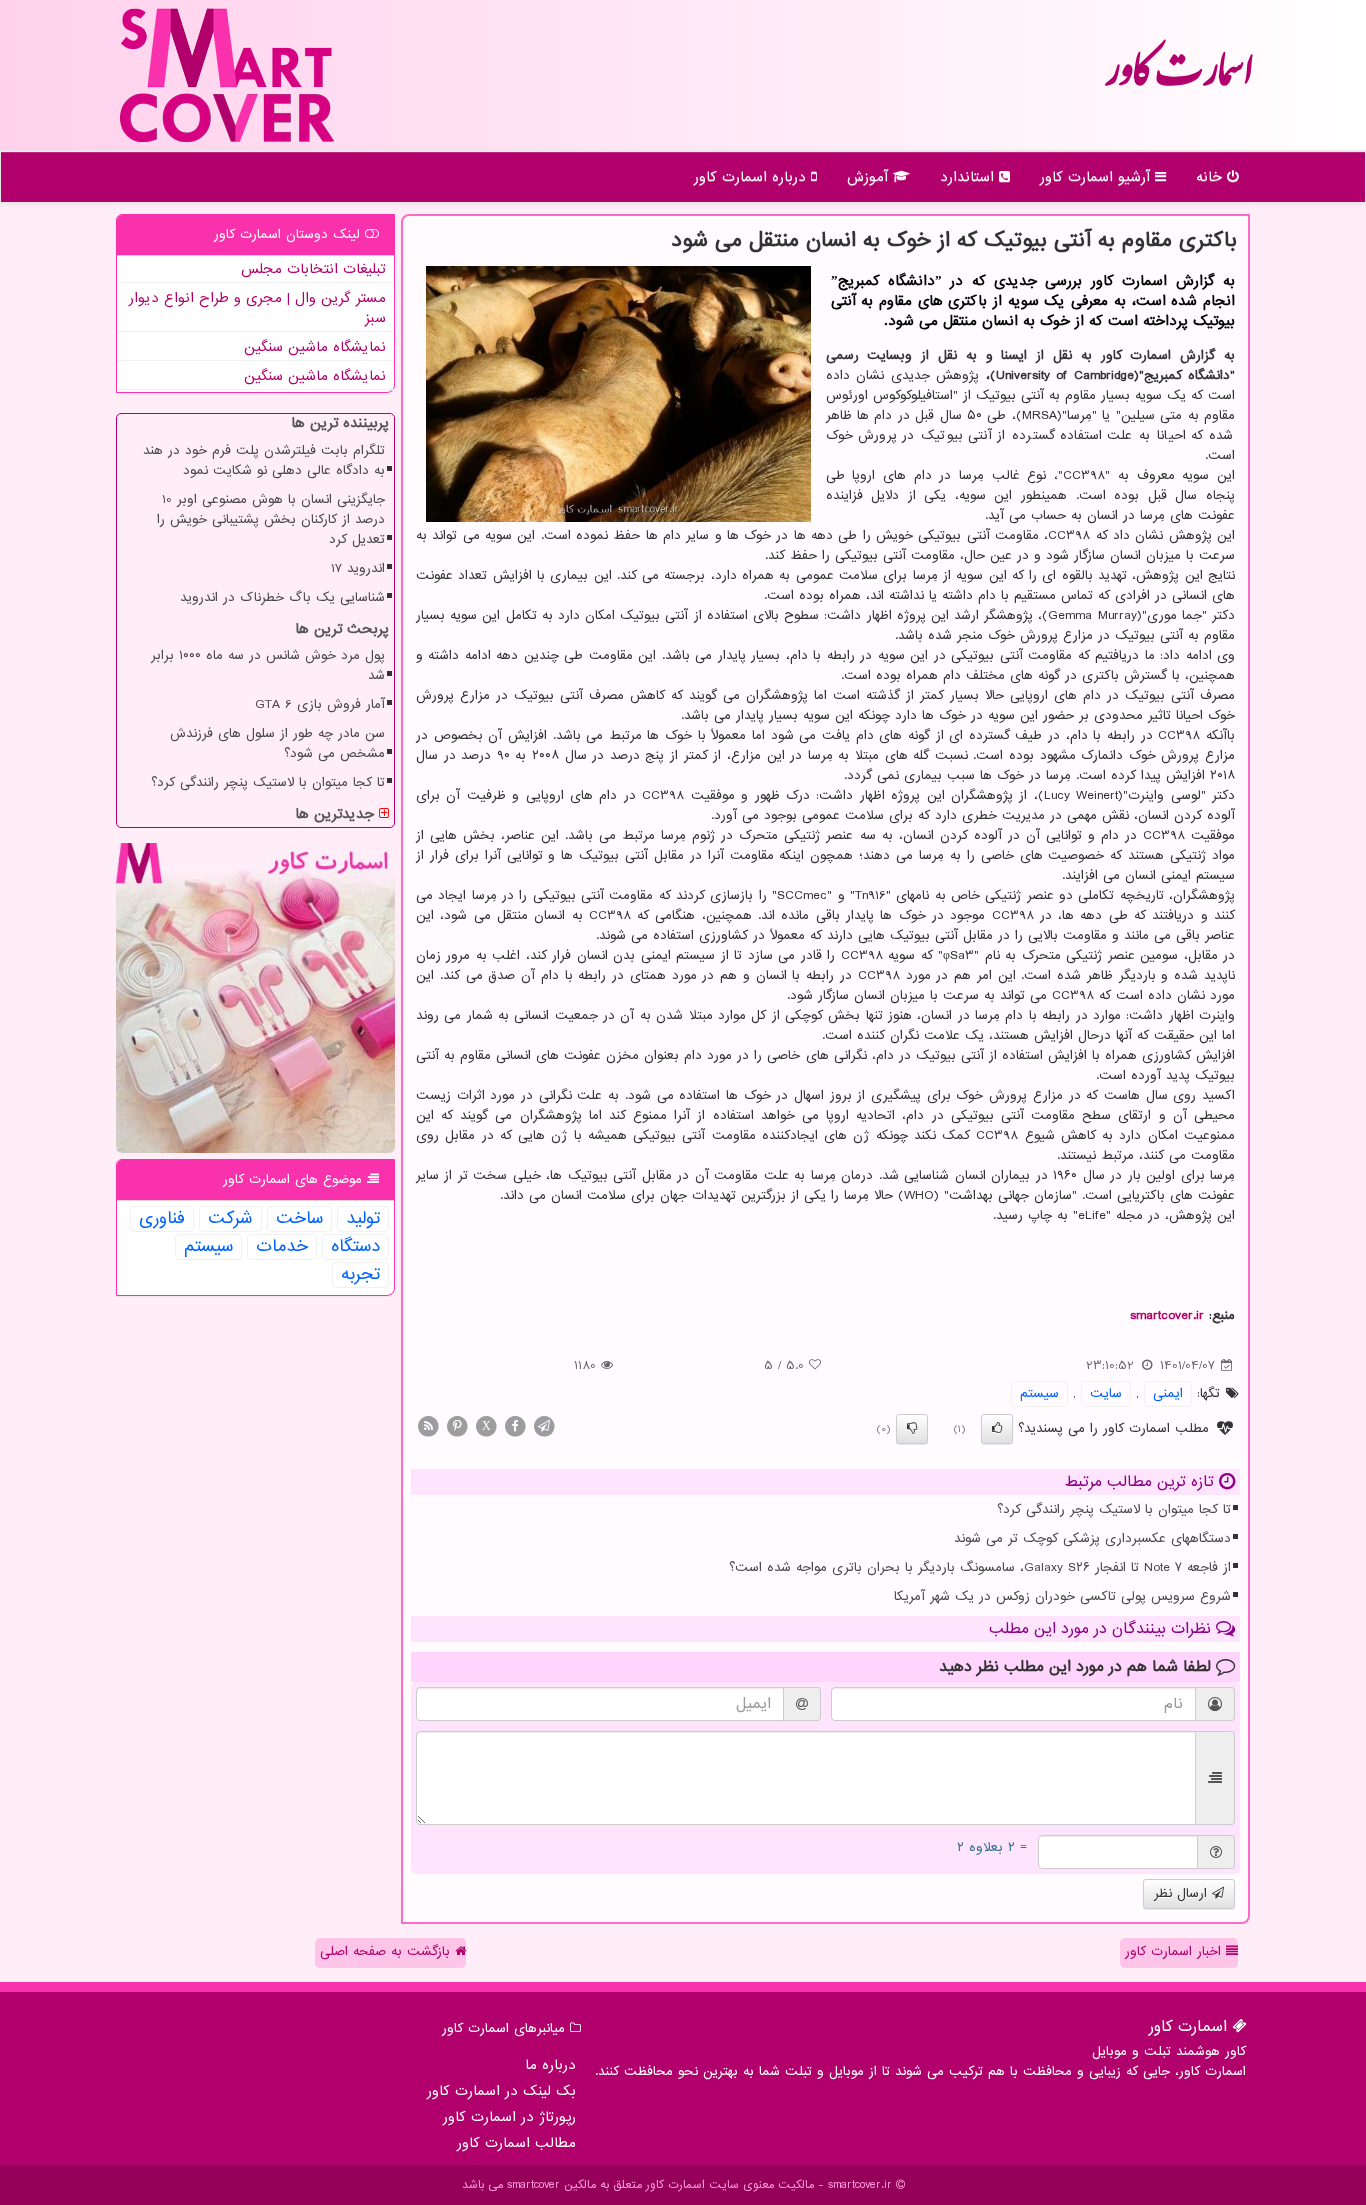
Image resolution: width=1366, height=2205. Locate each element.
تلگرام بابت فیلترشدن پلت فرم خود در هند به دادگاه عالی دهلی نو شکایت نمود (264, 460)
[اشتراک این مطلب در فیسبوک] (515, 1425)
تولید (363, 1219)
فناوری (162, 1219)
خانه (1211, 177)
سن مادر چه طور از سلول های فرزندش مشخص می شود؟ (277, 743)
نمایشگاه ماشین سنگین (315, 347)
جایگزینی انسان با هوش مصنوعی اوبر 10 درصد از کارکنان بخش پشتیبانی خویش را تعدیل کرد (271, 519)
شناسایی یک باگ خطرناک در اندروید (282, 597)
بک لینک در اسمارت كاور (501, 2091)
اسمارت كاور (1178, 79)
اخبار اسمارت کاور (1175, 1951)
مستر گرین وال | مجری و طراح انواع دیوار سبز (257, 308)
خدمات (282, 1247)
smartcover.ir (1167, 1315)
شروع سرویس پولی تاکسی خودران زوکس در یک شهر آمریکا (1062, 1596)
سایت (1106, 1393)
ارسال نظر (1183, 1893)
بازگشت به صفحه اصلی (387, 1951)
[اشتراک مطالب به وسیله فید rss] (428, 1425)
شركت (230, 1219)
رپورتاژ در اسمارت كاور (509, 2117)
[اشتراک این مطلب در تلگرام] (544, 1425)
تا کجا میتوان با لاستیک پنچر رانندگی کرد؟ (1114, 1509)
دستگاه (355, 1247)
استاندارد (969, 177)
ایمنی (1168, 1393)
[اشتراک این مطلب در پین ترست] (457, 1425)
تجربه (360, 1275)
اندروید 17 (358, 568)
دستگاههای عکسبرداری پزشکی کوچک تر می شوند (1092, 1538)
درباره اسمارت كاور (752, 177)
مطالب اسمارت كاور (516, 2143)
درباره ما (550, 2065)
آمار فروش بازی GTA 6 (320, 704)
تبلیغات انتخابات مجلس (313, 269)
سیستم (1039, 1393)
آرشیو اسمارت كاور (1097, 177)
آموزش (870, 177)
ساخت (299, 1219)
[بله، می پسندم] (997, 1429)
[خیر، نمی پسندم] (912, 1429)
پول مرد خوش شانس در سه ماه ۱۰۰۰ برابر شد (268, 665)
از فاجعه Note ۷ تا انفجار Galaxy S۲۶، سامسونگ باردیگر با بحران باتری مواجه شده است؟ (980, 1567)
